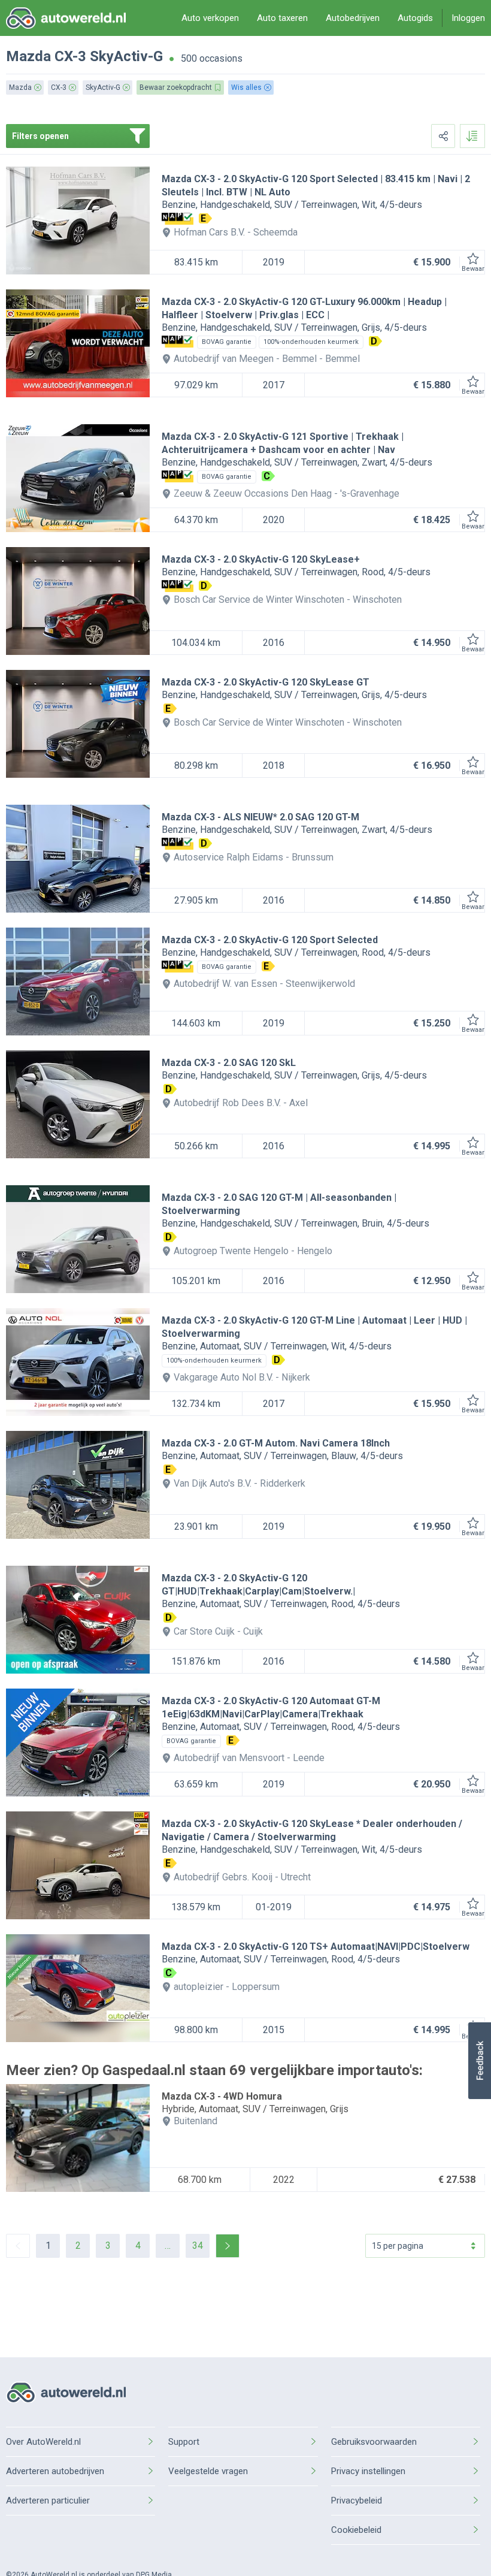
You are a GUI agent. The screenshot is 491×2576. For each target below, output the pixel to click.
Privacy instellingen (368, 2471)
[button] (479, 2061)
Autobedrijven (353, 18)
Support (184, 2442)
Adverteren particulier (48, 2500)
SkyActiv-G (126, 56)
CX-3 (70, 56)
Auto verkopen (210, 18)
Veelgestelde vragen (208, 2471)
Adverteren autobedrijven (55, 2471)
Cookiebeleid (356, 2530)
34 (198, 2246)
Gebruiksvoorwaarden (374, 2442)
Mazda (28, 56)
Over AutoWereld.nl (43, 2442)
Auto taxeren (282, 18)
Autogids (415, 18)
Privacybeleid (357, 2500)
